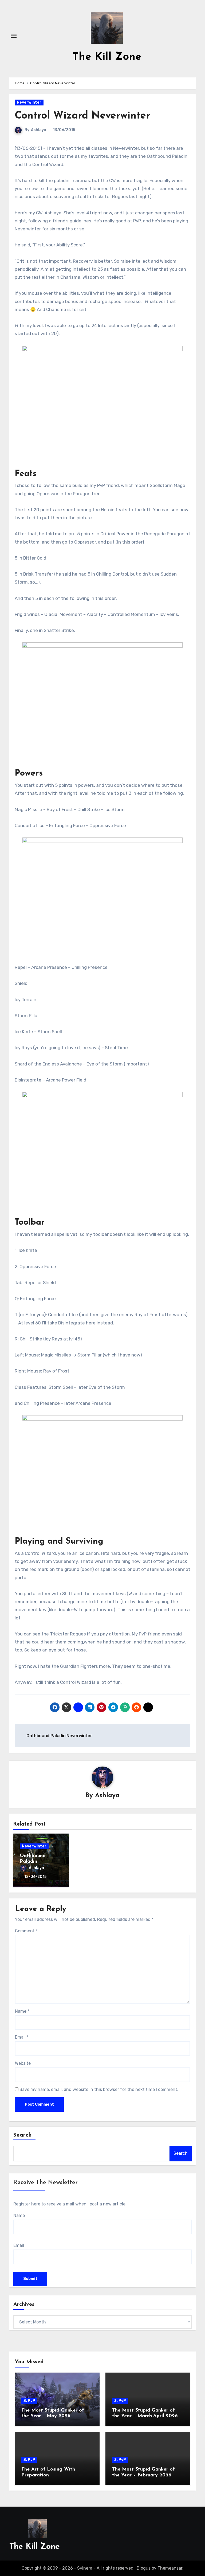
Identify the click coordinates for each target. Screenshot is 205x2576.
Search (23, 2135)
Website (23, 2063)
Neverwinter (29, 102)
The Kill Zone (107, 57)
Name (22, 2011)
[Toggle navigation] (14, 36)
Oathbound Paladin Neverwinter (34, 1862)
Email (22, 2037)
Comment (26, 1931)
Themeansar (170, 2568)
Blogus (144, 2568)
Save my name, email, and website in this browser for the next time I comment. (99, 2089)
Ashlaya (39, 130)
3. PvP (29, 2401)
